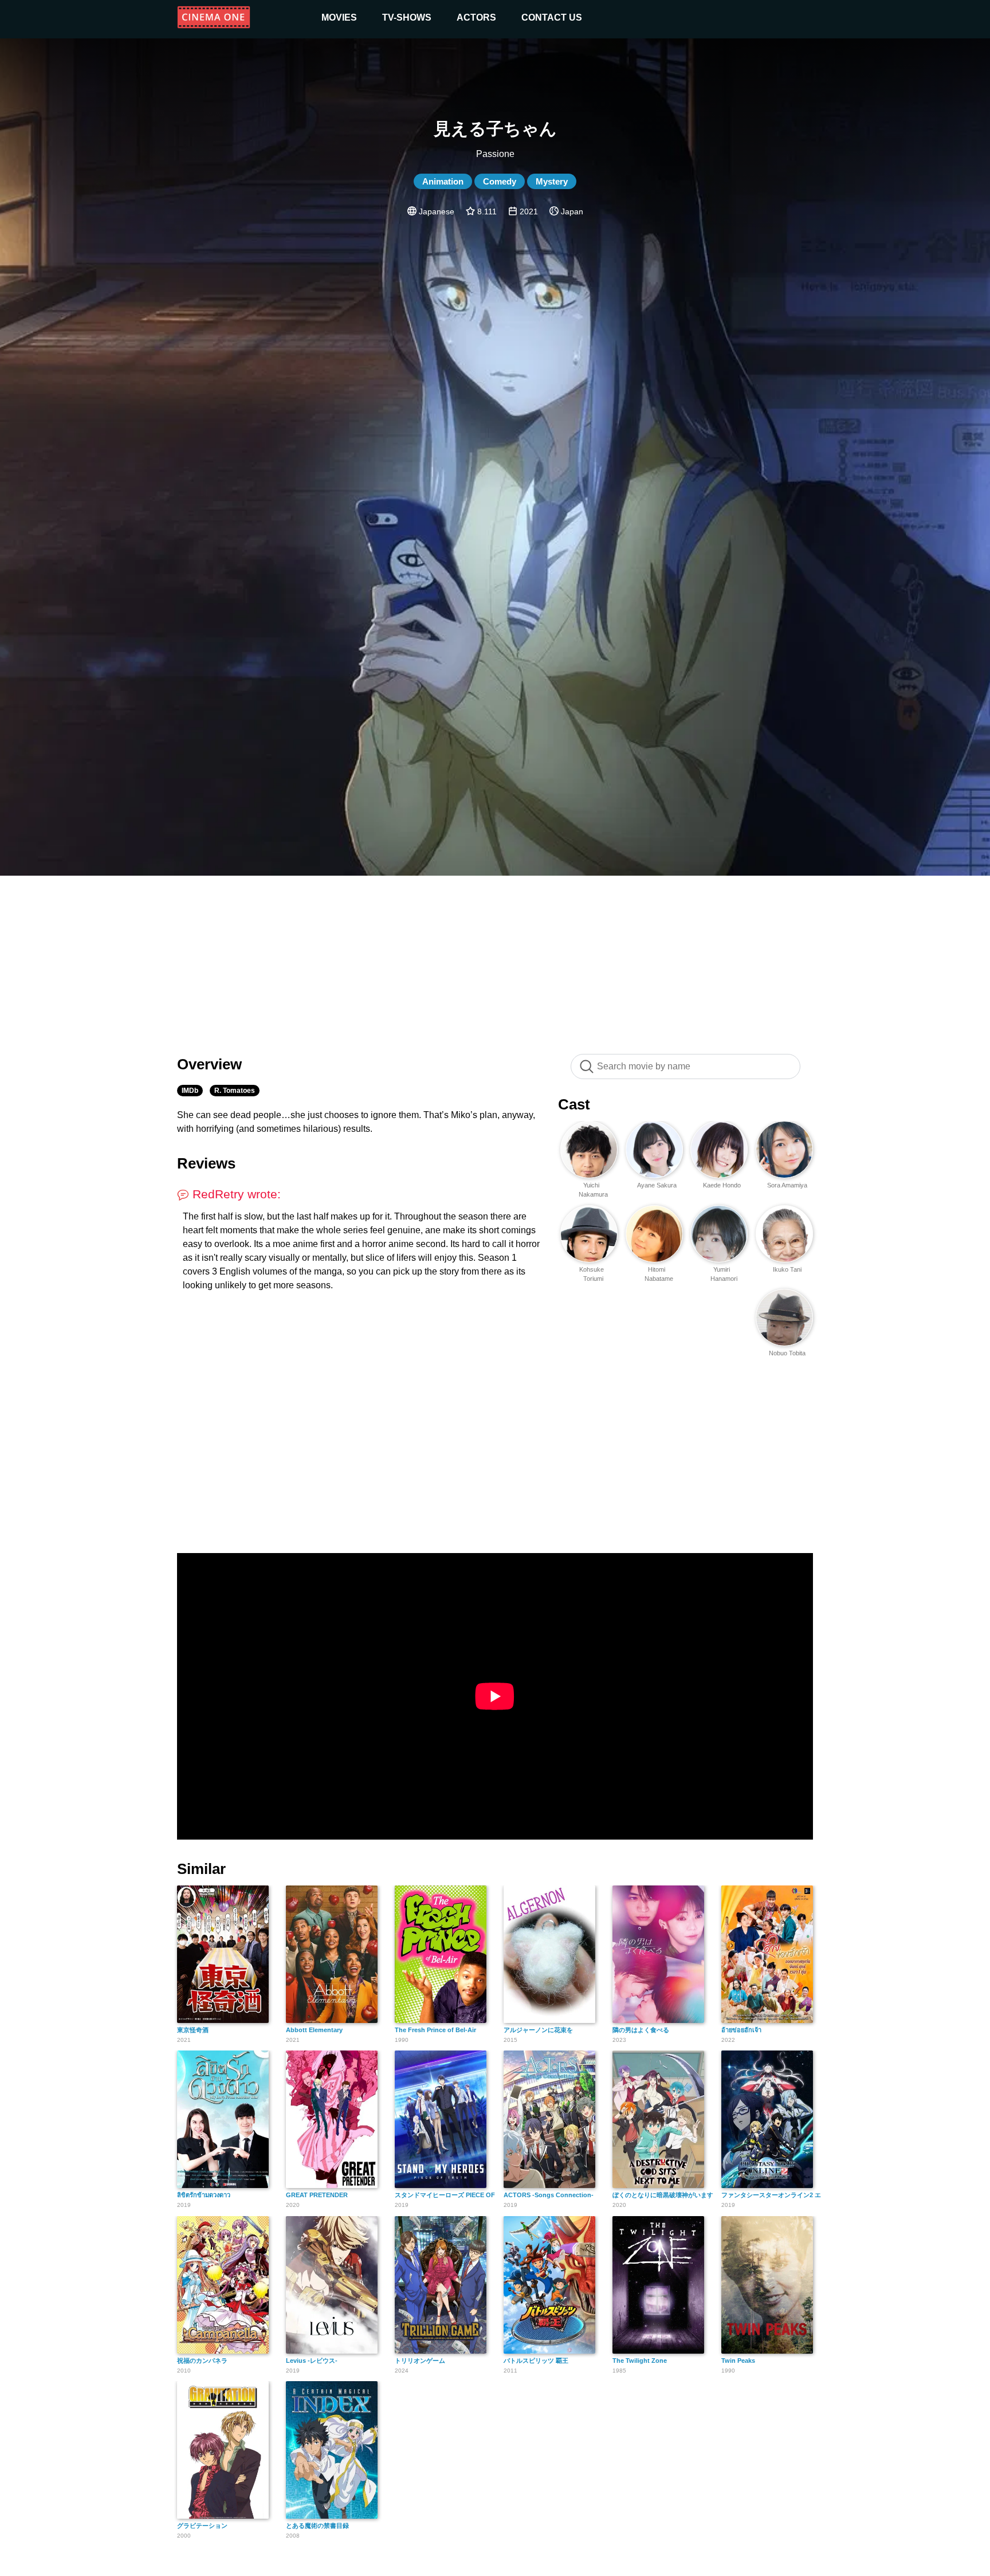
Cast (574, 1104)
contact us (552, 17)
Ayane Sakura (657, 1185)
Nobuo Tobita (787, 1353)
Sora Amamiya (787, 1185)
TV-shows (407, 17)
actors (476, 17)
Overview (209, 1064)
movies (339, 17)
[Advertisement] (495, 959)
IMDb (190, 1091)
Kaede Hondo (722, 1185)
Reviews (206, 1163)
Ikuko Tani (787, 1269)
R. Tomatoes (235, 1091)
